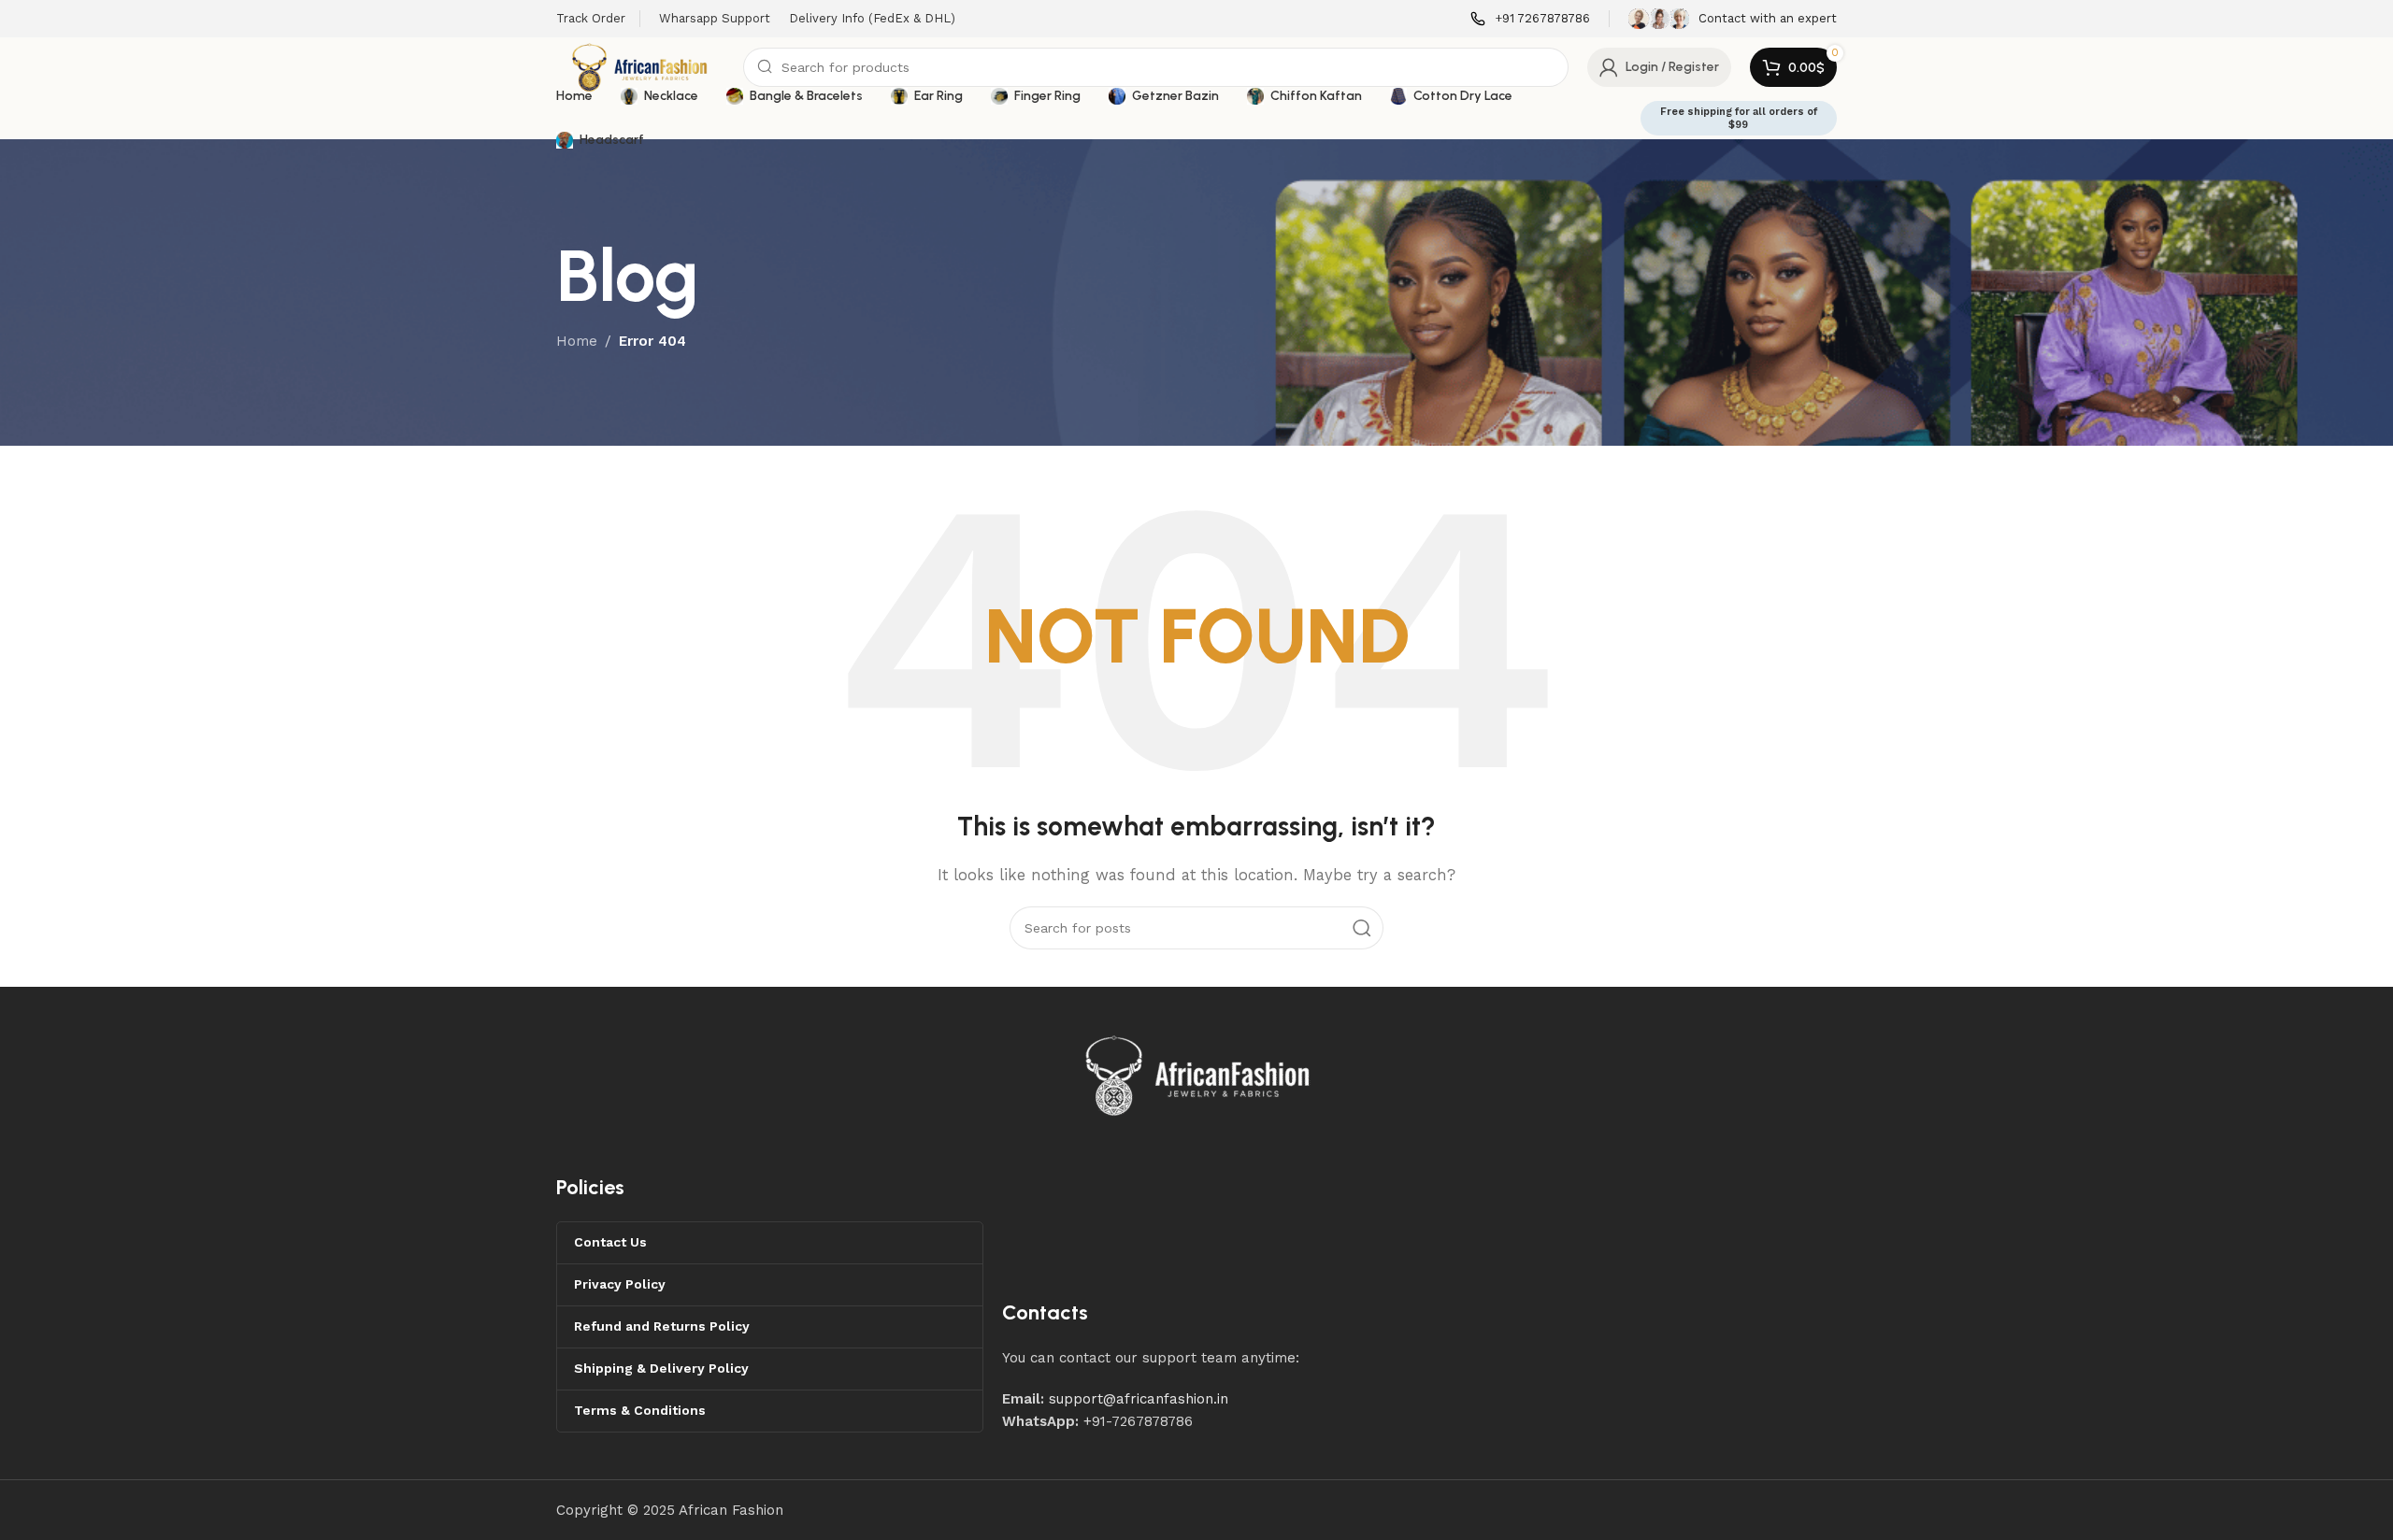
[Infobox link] (1530, 19)
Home (577, 341)
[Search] (1362, 928)
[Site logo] (640, 66)
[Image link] (1198, 1075)
